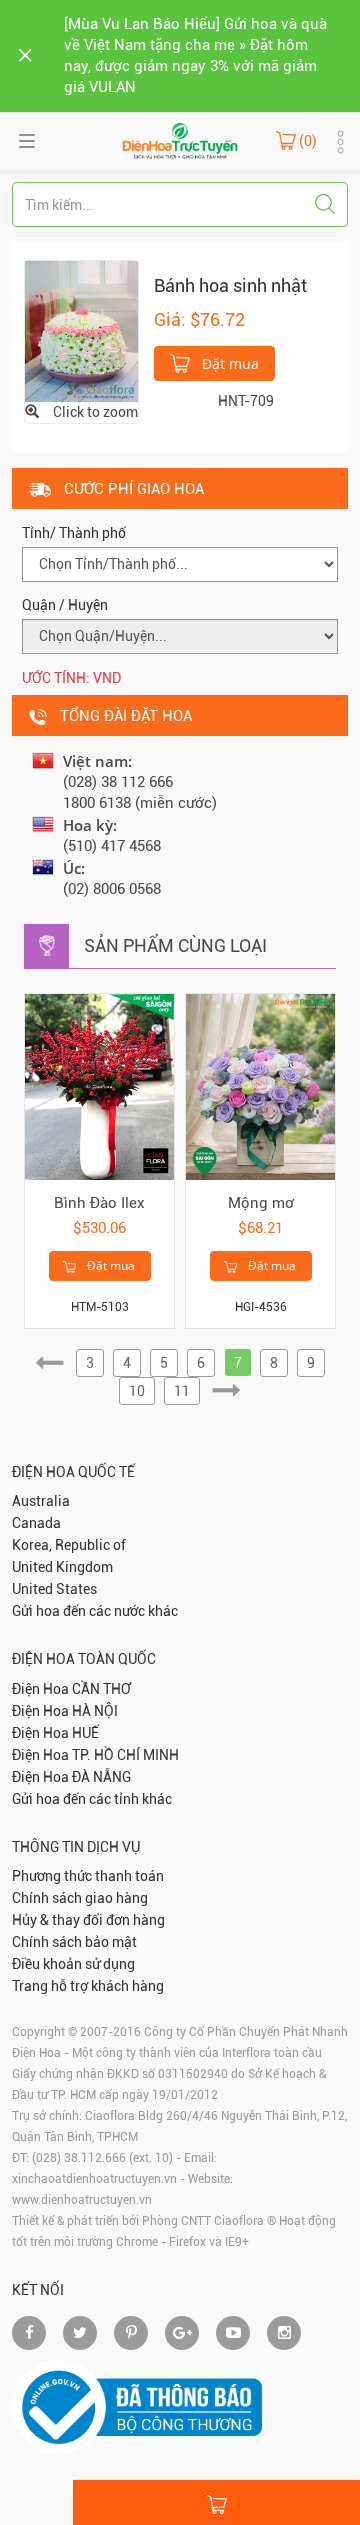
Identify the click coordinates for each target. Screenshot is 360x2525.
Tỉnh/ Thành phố (74, 533)
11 (182, 1391)
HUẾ (85, 1733)
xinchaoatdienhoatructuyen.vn (94, 2179)
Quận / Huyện (65, 605)
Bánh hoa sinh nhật (230, 285)
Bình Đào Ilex (99, 1203)
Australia (41, 1501)
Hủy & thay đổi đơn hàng (88, 1920)
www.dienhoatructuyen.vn (82, 2200)
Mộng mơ (261, 1203)
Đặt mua (228, 363)
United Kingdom (62, 1567)
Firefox (187, 2242)
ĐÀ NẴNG (101, 1777)
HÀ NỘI (95, 1711)
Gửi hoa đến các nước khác (95, 1611)
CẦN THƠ (101, 1689)
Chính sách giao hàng (80, 1898)
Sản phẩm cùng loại (175, 945)
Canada (36, 1523)
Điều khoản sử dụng (73, 1964)
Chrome (137, 2242)
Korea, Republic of (69, 1545)
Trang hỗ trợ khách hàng (88, 1986)
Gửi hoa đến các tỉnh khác (92, 1799)
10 (137, 1391)
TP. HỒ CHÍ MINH (125, 1755)
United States (54, 1589)
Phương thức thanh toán (88, 1876)
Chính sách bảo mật (74, 1942)
